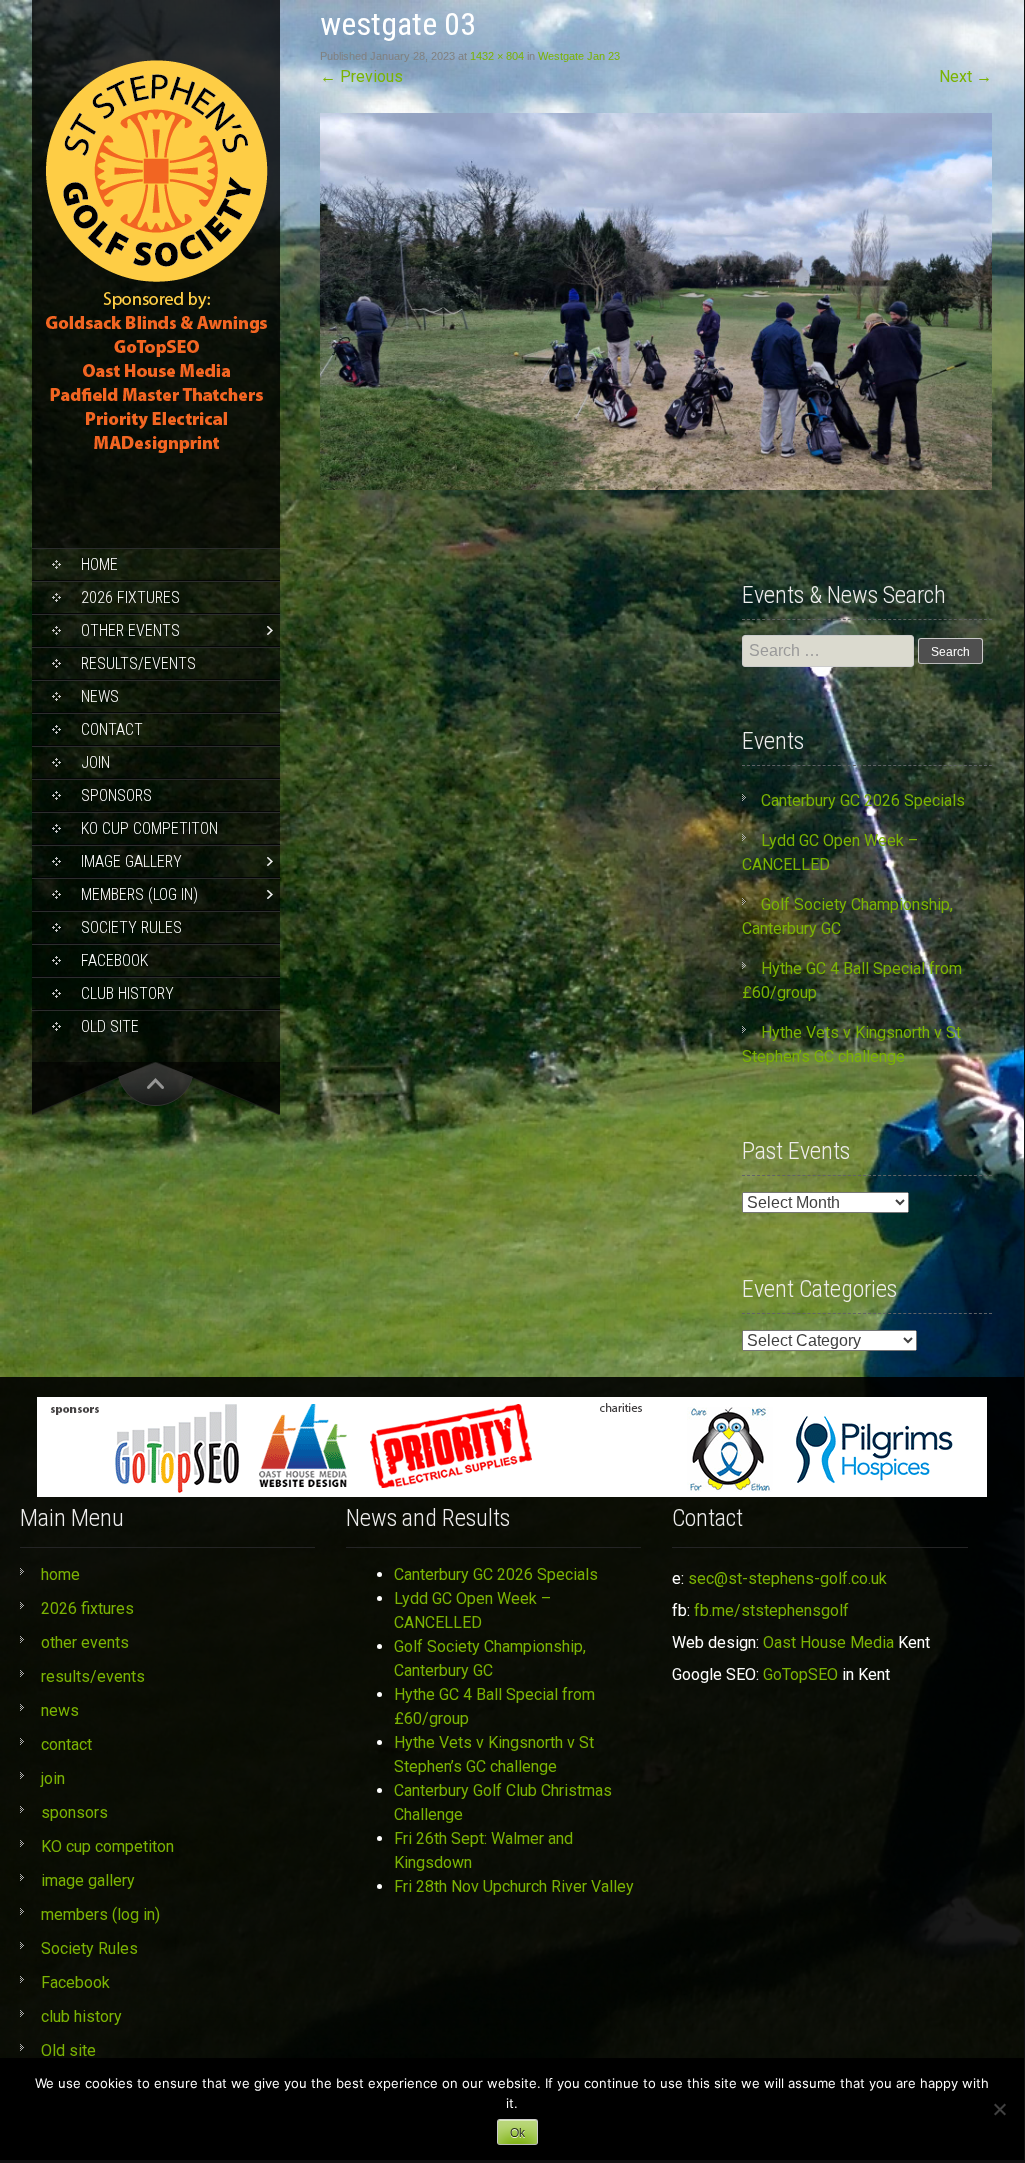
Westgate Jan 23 (579, 56)
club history (127, 993)
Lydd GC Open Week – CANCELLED (472, 1610)
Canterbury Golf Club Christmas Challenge (503, 1802)
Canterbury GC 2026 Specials (863, 800)
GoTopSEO (800, 1674)
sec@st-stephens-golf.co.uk (787, 1578)
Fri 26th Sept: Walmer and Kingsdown (483, 1850)
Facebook (114, 960)
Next (965, 76)
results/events (138, 663)
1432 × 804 (497, 56)
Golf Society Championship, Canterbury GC (490, 1658)
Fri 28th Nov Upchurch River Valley (514, 1886)
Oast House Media (828, 1642)
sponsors (116, 795)
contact (112, 729)
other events (130, 630)
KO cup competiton (149, 828)
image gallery (131, 861)
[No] (999, 2109)
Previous (361, 76)
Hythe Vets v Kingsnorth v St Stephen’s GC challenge (494, 1754)
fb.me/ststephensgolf (771, 1610)
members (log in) (139, 894)
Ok (517, 2133)
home (99, 564)
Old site (110, 1026)
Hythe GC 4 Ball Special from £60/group (494, 1706)
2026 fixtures (130, 597)
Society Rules (131, 927)
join (95, 762)
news (100, 696)
